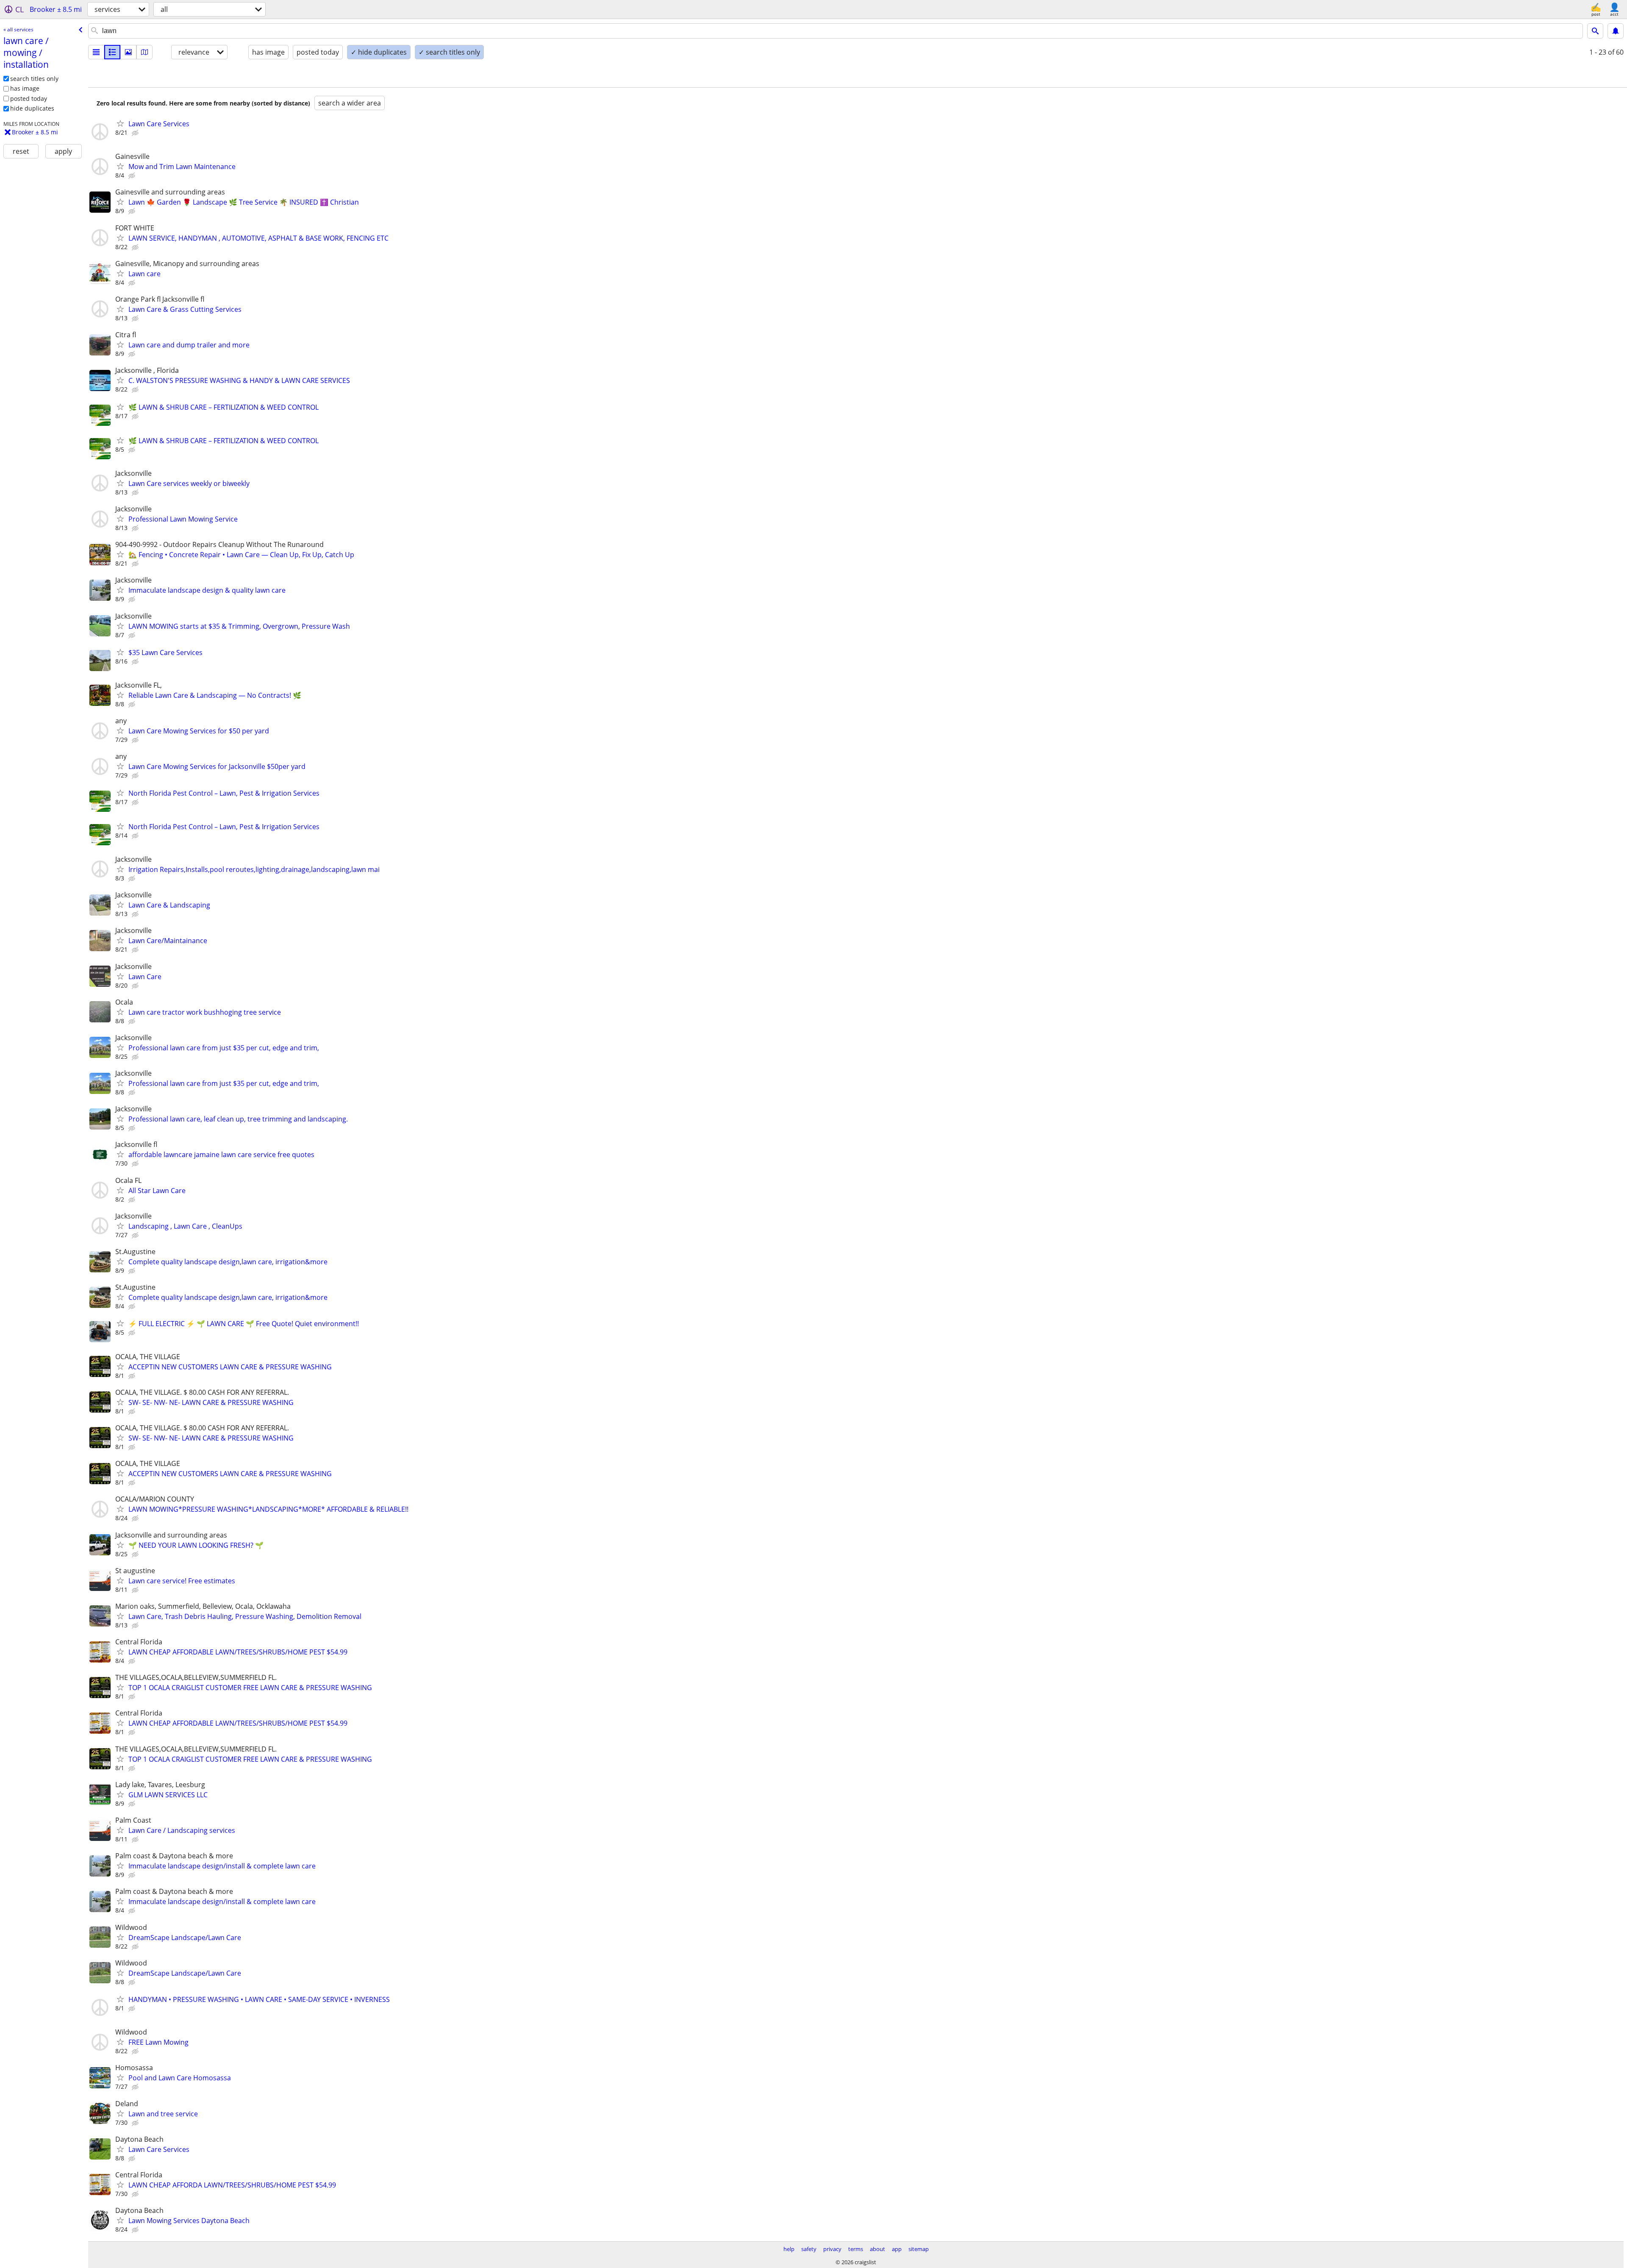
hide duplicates (32, 108)
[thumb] (112, 52)
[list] (96, 52)
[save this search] (1616, 31)
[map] (144, 52)
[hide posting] (136, 133)
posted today (29, 99)
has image (25, 88)
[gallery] (128, 52)
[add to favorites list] (120, 123)
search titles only (34, 79)
